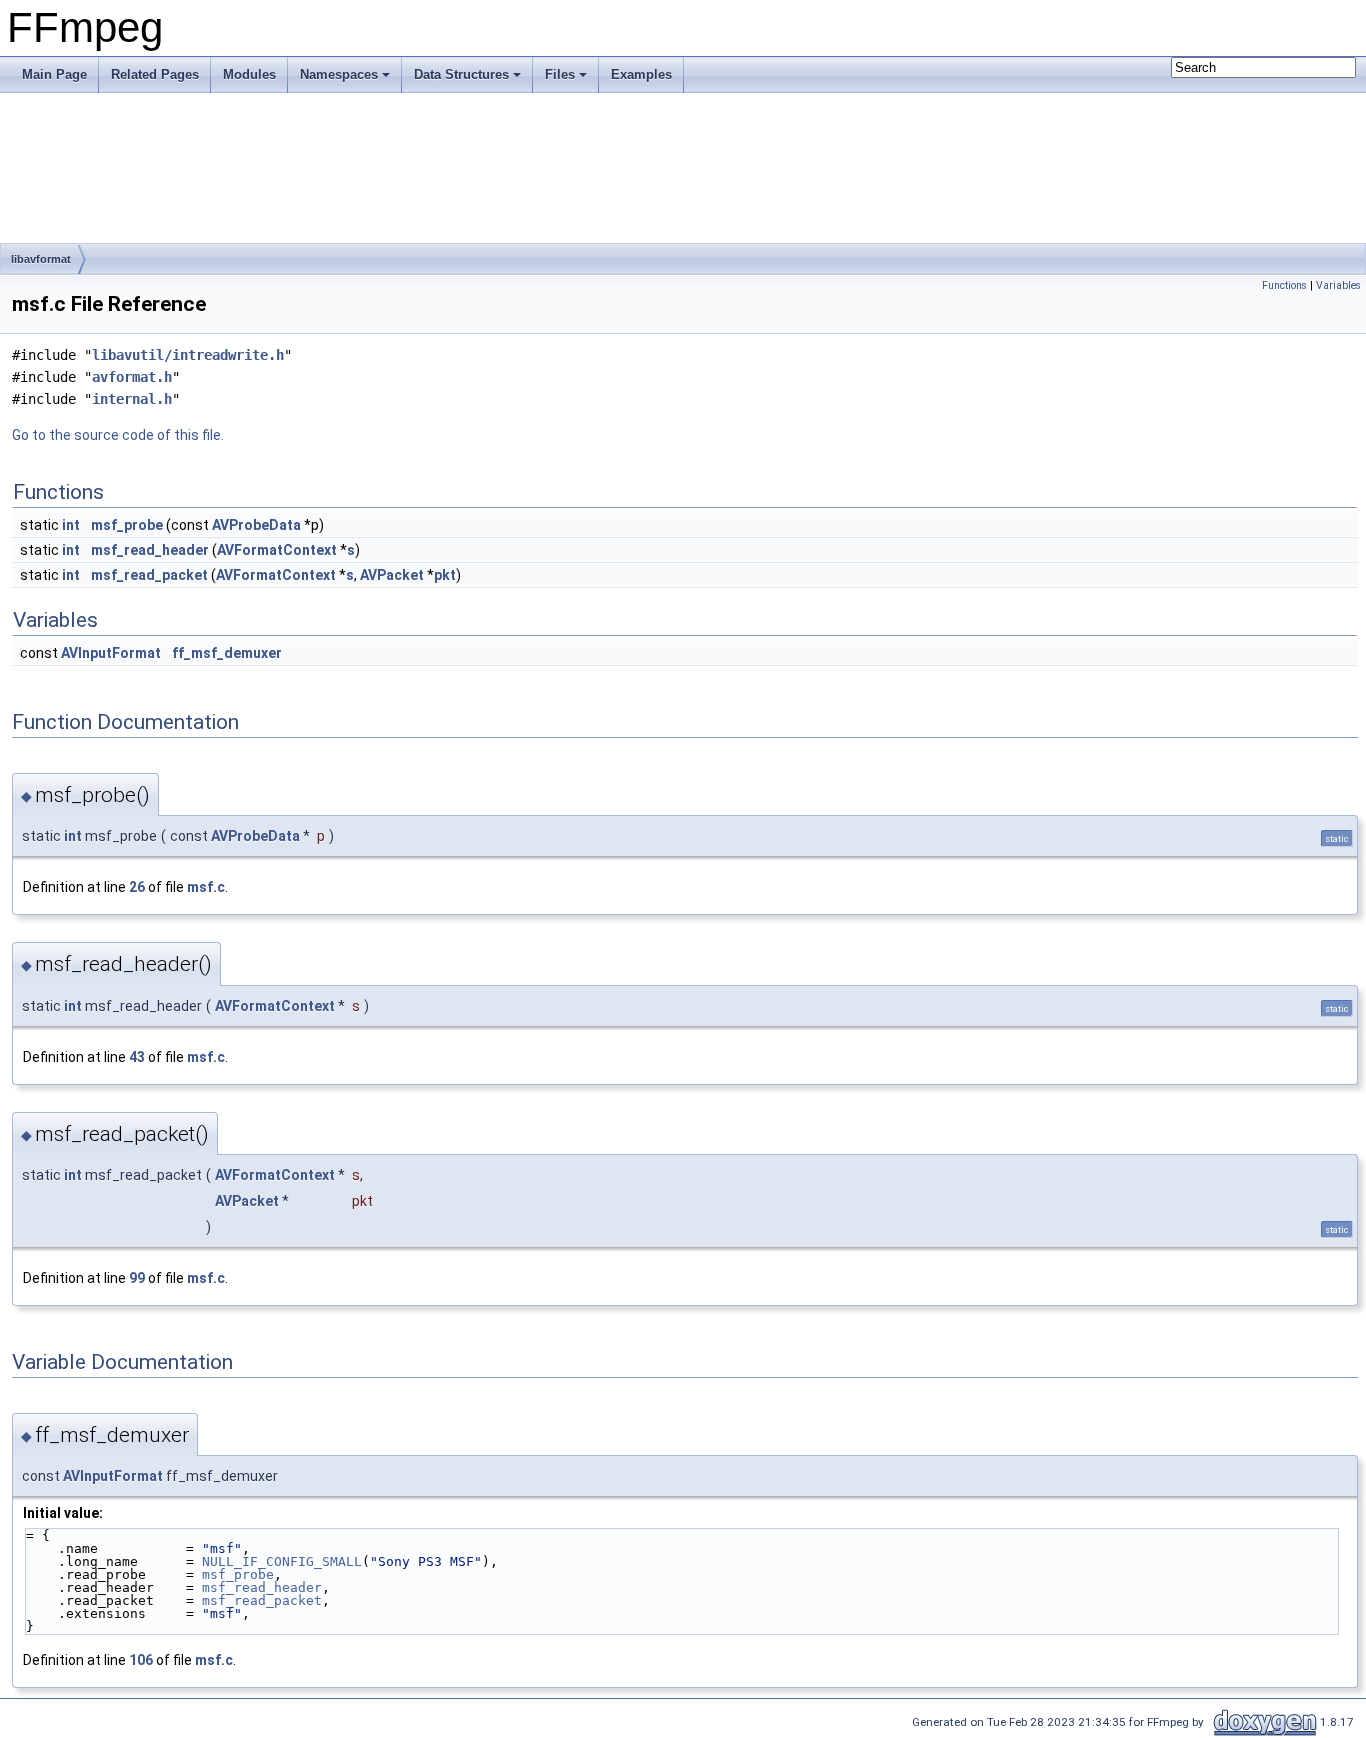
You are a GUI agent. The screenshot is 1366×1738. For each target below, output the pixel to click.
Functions (1284, 285)
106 (141, 1660)
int (71, 525)
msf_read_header (150, 550)
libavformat (41, 259)
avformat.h (132, 377)
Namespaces (339, 74)
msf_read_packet (149, 575)
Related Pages (155, 74)
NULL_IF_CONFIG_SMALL (282, 1561)
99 (137, 1278)
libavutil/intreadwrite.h (188, 355)
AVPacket (392, 575)
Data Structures (461, 74)
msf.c (206, 887)
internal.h (132, 399)
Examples (641, 74)
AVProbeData (256, 525)
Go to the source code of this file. (118, 435)
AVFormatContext (277, 550)
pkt (445, 575)
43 (137, 1057)
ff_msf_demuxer (227, 653)
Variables (1338, 285)
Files (560, 74)
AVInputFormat (111, 653)
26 (137, 887)
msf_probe (127, 525)
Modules (249, 74)
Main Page (54, 74)
